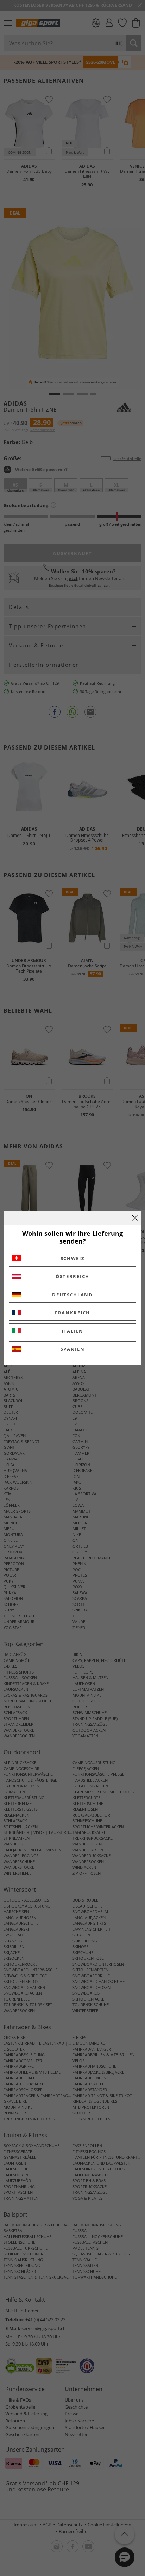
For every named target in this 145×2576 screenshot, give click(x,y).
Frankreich (72, 1313)
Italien (72, 1331)
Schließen (135, 1218)
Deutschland (72, 1295)
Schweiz (73, 1258)
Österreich (72, 1276)
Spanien (73, 1349)
